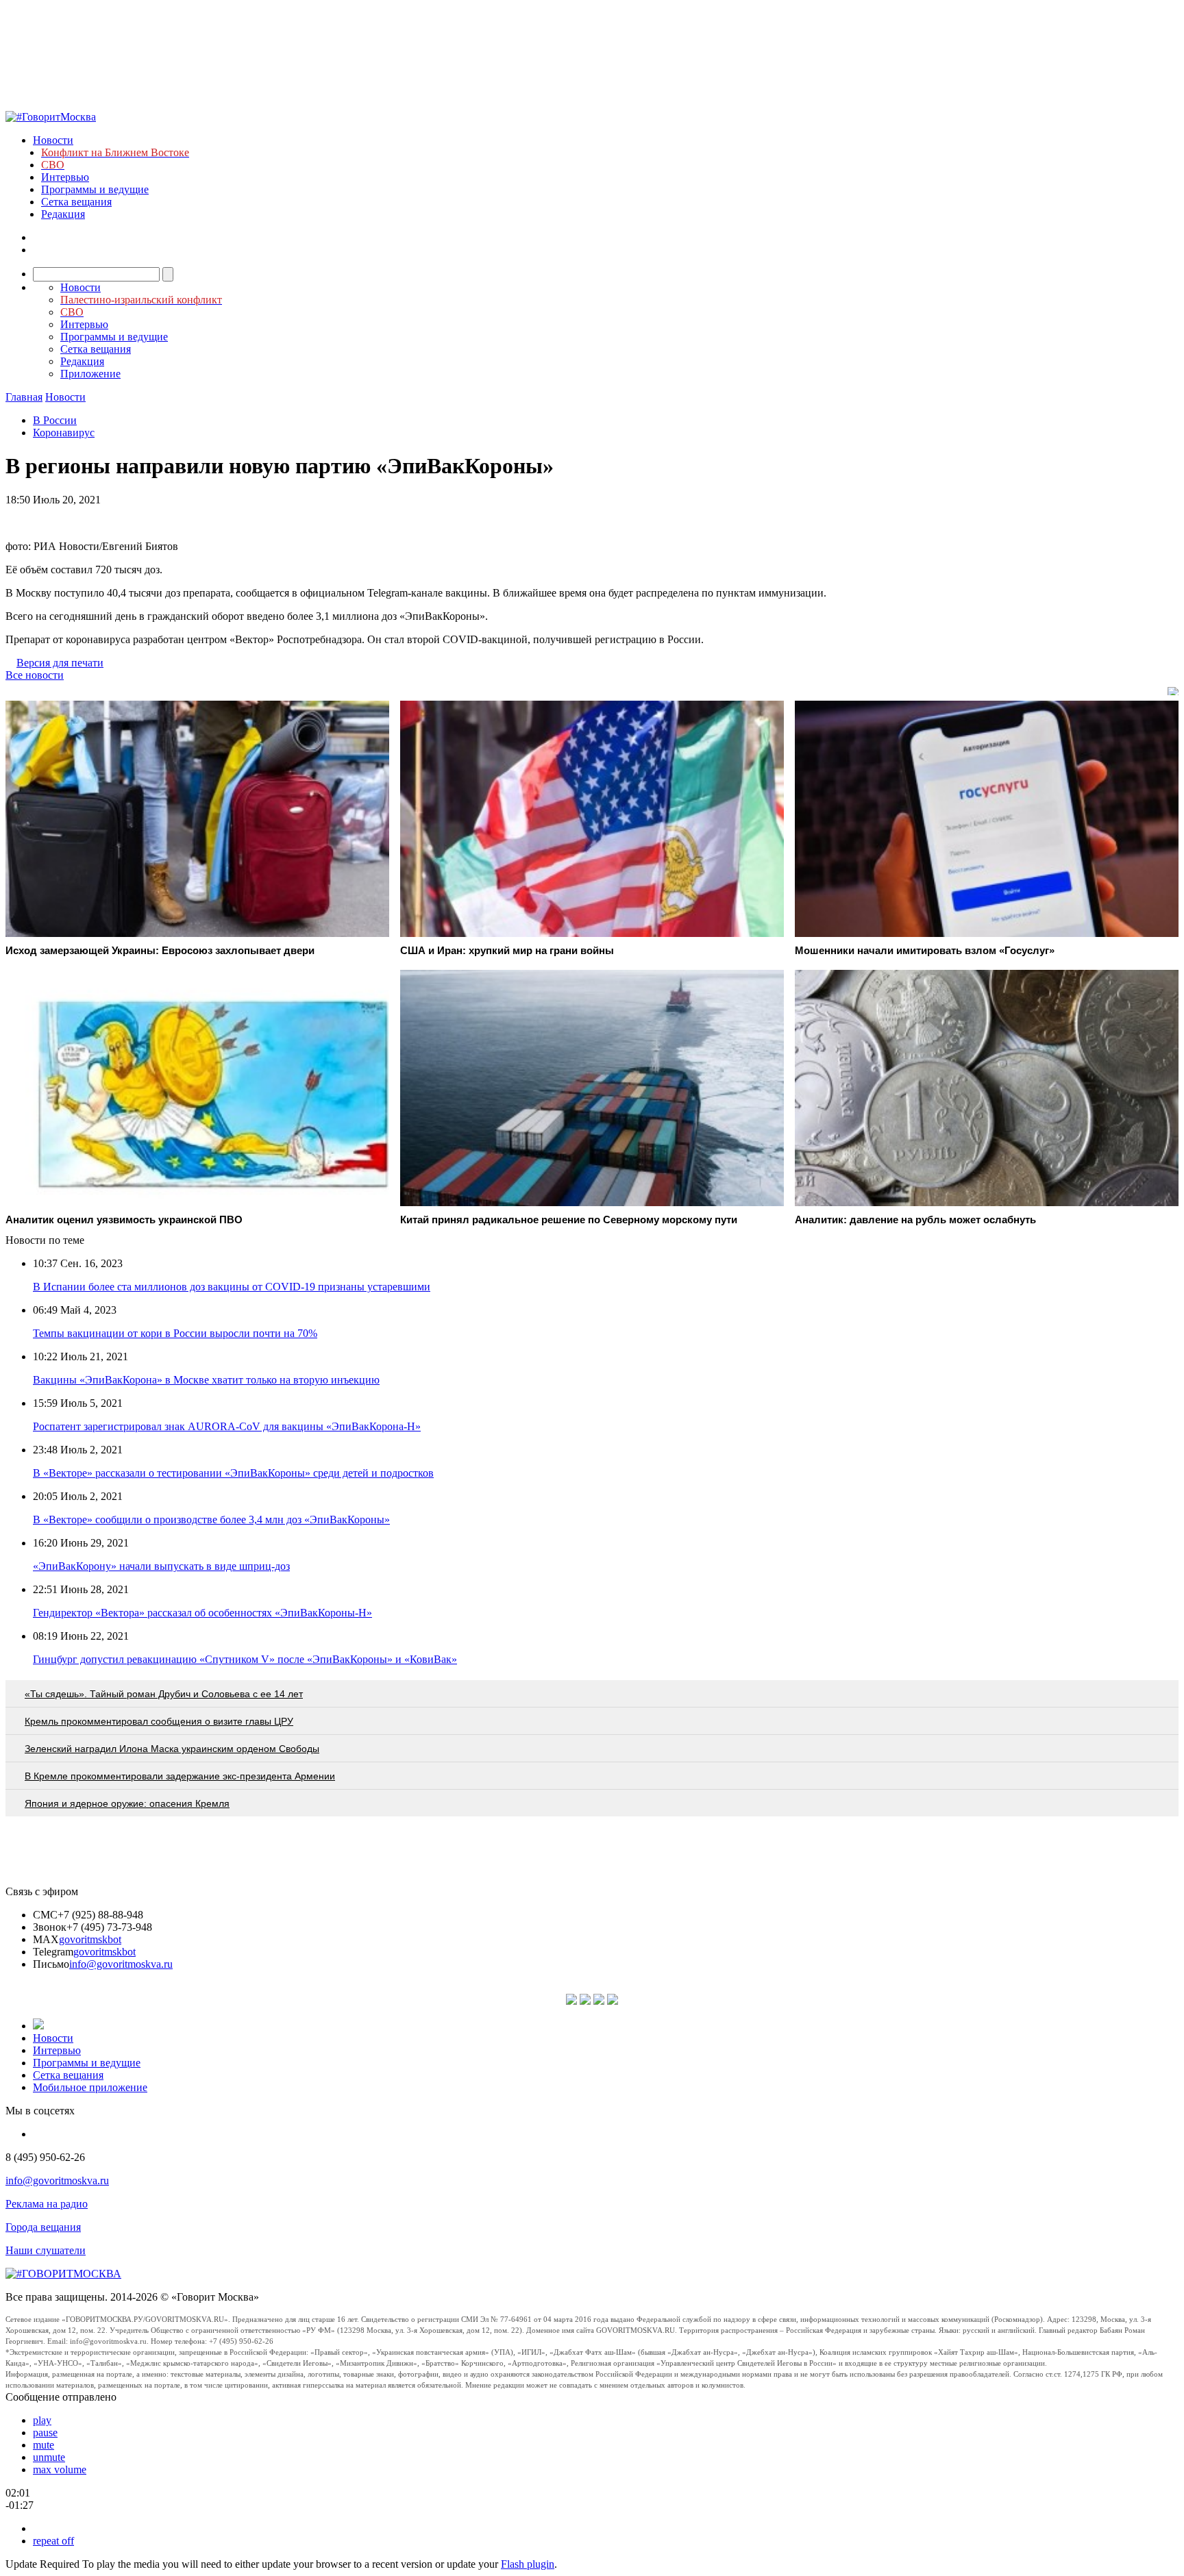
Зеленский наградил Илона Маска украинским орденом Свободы (172, 1749)
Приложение (90, 374)
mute (44, 2445)
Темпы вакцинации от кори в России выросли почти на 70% (175, 1333)
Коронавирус (64, 433)
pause (45, 2433)
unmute (49, 2457)
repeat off (53, 2541)
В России (55, 420)
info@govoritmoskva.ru (121, 1964)
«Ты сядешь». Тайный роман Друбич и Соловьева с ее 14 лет (164, 1694)
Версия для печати (60, 663)
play (42, 2420)
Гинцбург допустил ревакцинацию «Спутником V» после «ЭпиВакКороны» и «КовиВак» (245, 1659)
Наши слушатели (46, 2250)
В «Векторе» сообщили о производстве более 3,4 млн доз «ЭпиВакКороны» (211, 1520)
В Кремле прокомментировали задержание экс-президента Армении (180, 1776)
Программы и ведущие (95, 189)
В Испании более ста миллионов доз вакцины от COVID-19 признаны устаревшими (232, 1287)
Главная (24, 397)
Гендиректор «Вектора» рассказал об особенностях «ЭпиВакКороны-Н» (202, 1613)
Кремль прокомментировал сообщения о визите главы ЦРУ (159, 1721)
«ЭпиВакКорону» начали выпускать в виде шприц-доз (161, 1566)
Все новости (35, 675)
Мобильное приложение (90, 2087)
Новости (53, 140)
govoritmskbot (90, 1939)
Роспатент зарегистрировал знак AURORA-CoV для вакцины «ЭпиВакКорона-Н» (227, 1426)
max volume (60, 2469)
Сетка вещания (76, 202)
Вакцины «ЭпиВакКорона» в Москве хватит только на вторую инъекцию (206, 1380)
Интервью (65, 177)
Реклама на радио (47, 2204)
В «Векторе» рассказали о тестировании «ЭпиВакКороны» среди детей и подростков (233, 1473)
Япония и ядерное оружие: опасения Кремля (127, 1803)
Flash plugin (528, 2564)
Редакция (63, 214)
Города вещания (43, 2227)
